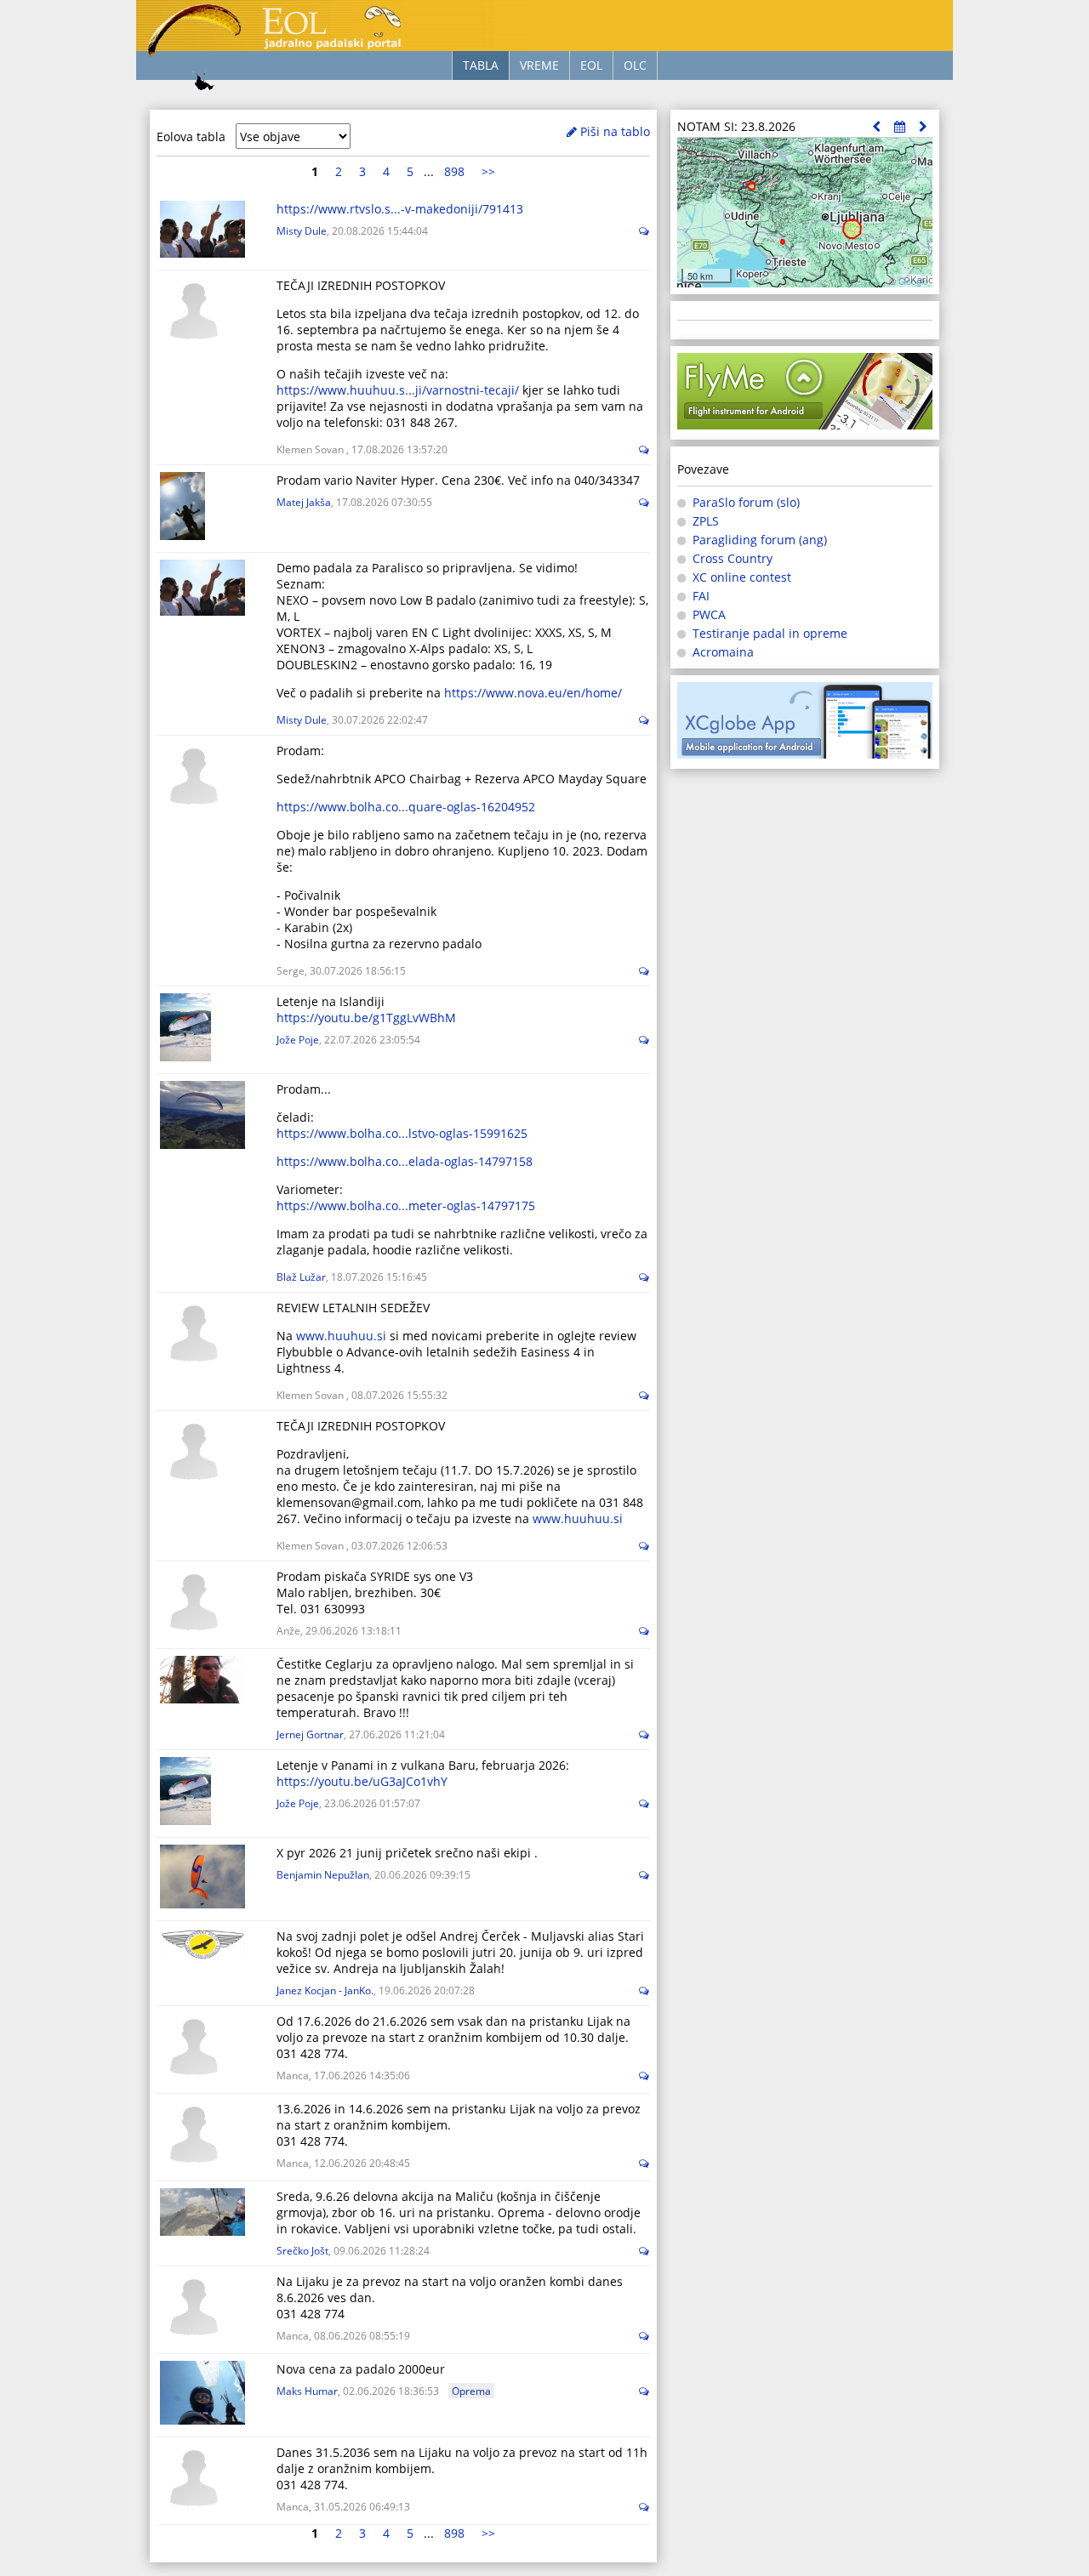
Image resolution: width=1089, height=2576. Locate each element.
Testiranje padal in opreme (770, 633)
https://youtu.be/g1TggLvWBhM (366, 1018)
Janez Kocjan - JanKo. (325, 1990)
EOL (591, 65)
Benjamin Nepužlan (323, 1874)
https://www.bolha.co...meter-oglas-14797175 (406, 1206)
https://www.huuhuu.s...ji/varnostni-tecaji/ (398, 390)
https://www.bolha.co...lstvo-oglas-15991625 (402, 1133)
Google (913, 281)
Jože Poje (298, 1039)
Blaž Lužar (301, 1277)
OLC (635, 65)
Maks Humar (307, 2391)
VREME (539, 65)
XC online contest (742, 577)
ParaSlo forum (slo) (746, 502)
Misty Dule (302, 230)
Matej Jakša (304, 502)
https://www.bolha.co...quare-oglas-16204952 (406, 807)
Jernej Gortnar (310, 1734)
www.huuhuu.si (341, 1336)
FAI (701, 596)
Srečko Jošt (302, 2250)
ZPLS (706, 521)
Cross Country (733, 558)
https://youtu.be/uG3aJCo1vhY (362, 1781)
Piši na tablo (613, 131)
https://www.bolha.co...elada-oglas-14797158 (405, 1161)
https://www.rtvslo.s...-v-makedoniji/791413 (400, 209)
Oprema (471, 2391)
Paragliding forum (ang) (760, 540)
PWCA (709, 614)
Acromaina (723, 652)
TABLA (481, 65)
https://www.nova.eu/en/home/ (533, 693)
